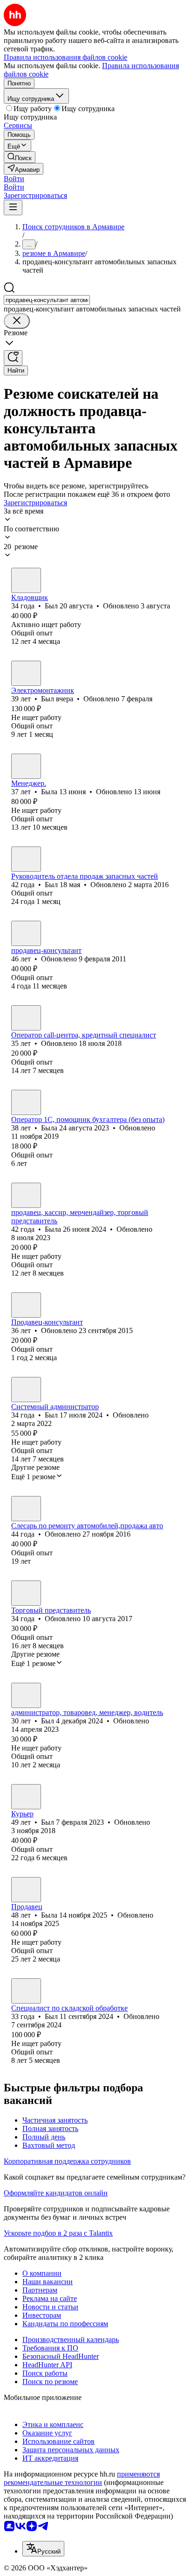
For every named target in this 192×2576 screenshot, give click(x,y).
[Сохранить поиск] (13, 358)
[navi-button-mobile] (13, 208)
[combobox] (47, 300)
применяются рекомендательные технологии (82, 2478)
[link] (20, 157)
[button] (14, 179)
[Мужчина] (26, 580)
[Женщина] (26, 766)
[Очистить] (17, 321)
